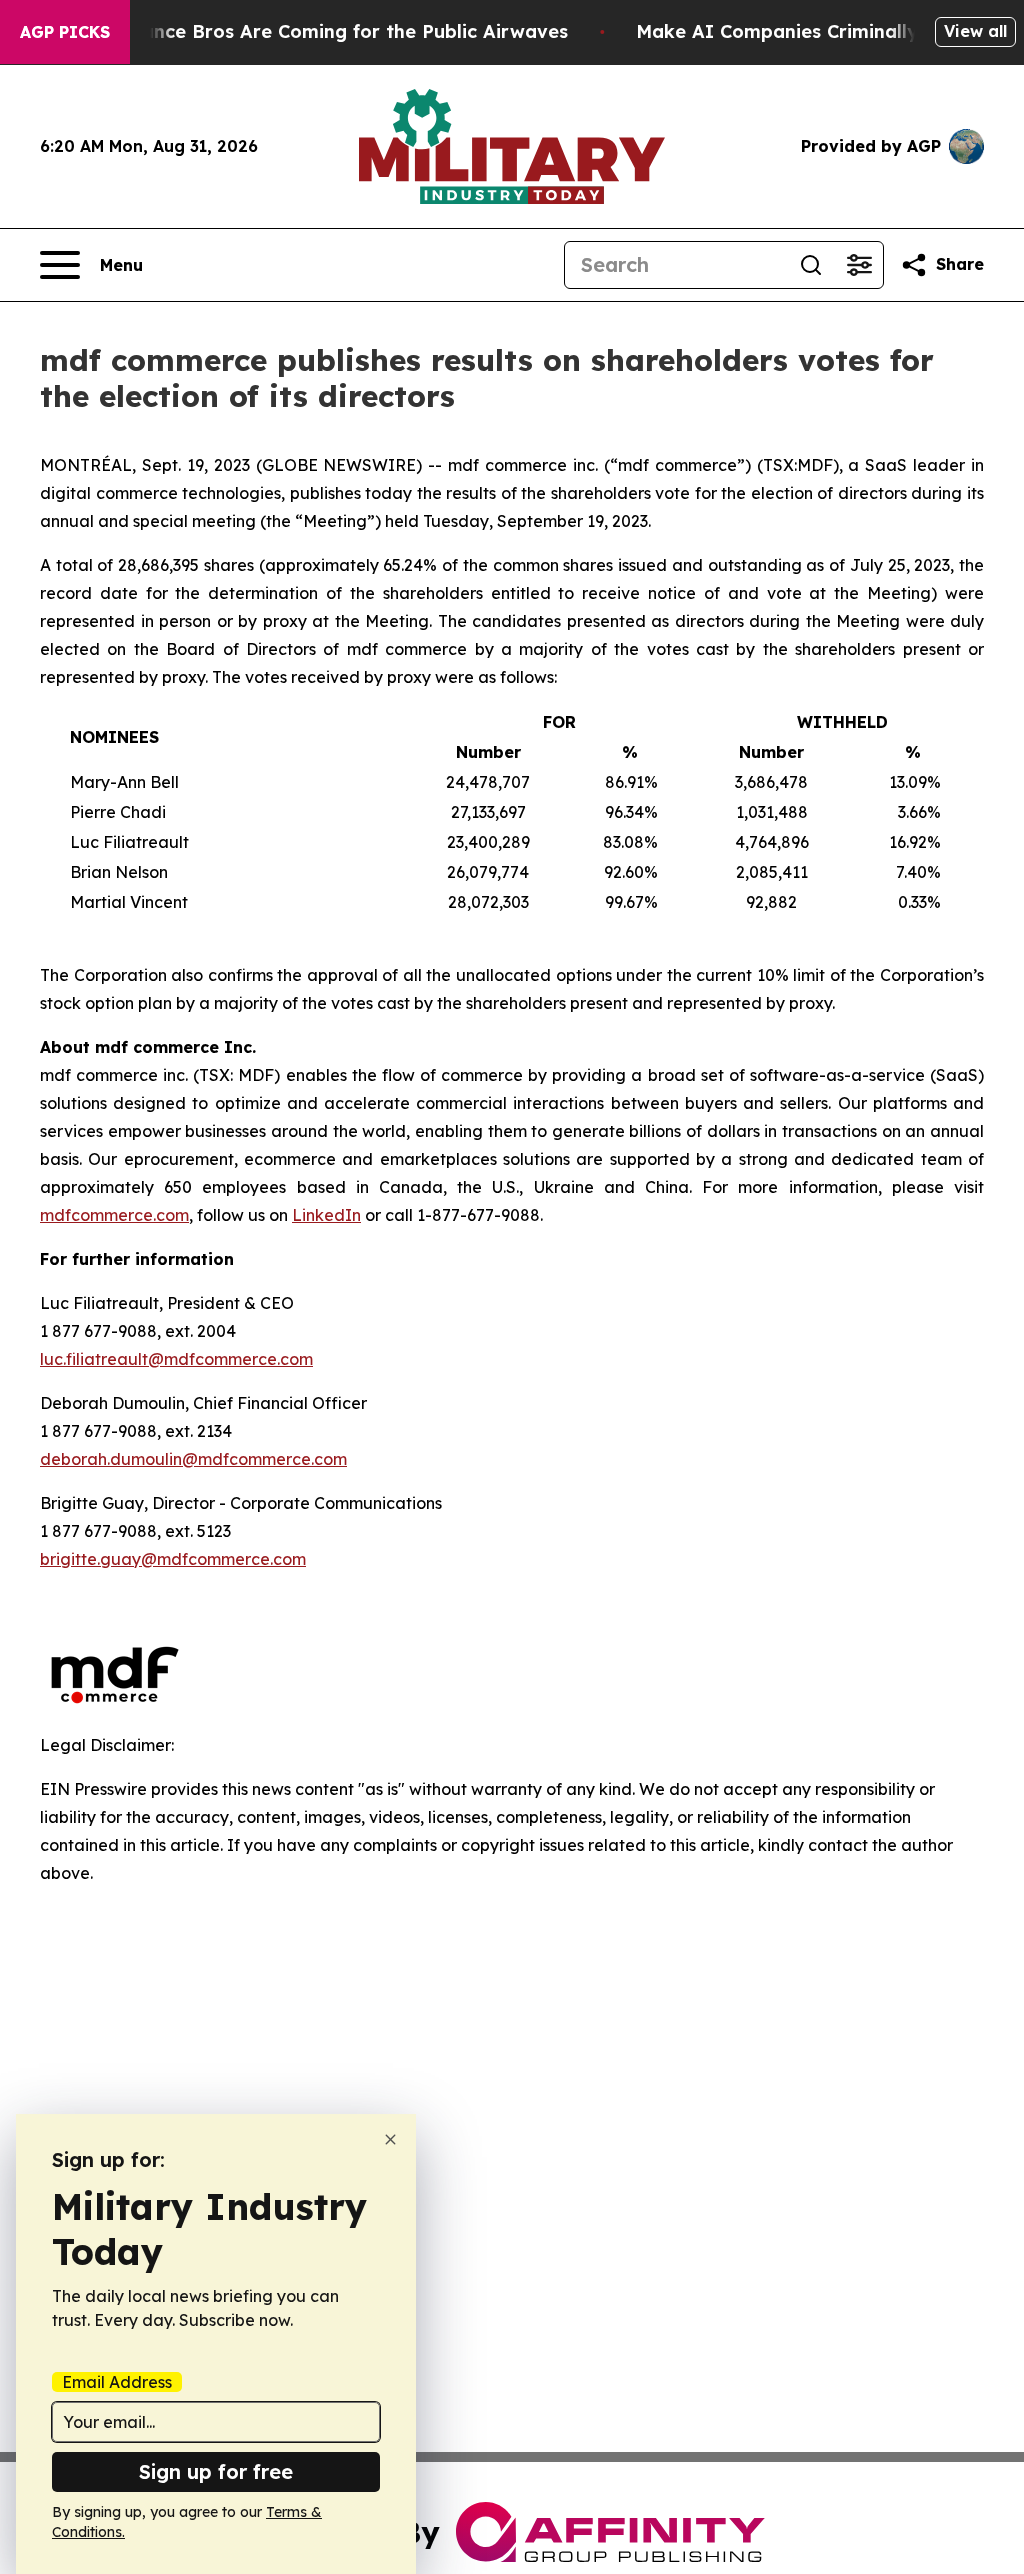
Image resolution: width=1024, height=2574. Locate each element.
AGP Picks (65, 32)
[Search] (811, 265)
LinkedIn (326, 1215)
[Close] (390, 2139)
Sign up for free (216, 2471)
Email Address (117, 2382)
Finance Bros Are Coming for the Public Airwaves (341, 31)
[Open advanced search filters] (859, 265)
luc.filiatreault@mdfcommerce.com (176, 1359)
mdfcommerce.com (114, 1215)
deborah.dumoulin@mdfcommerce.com (193, 1459)
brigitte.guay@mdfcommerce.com (173, 1559)
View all (975, 31)
